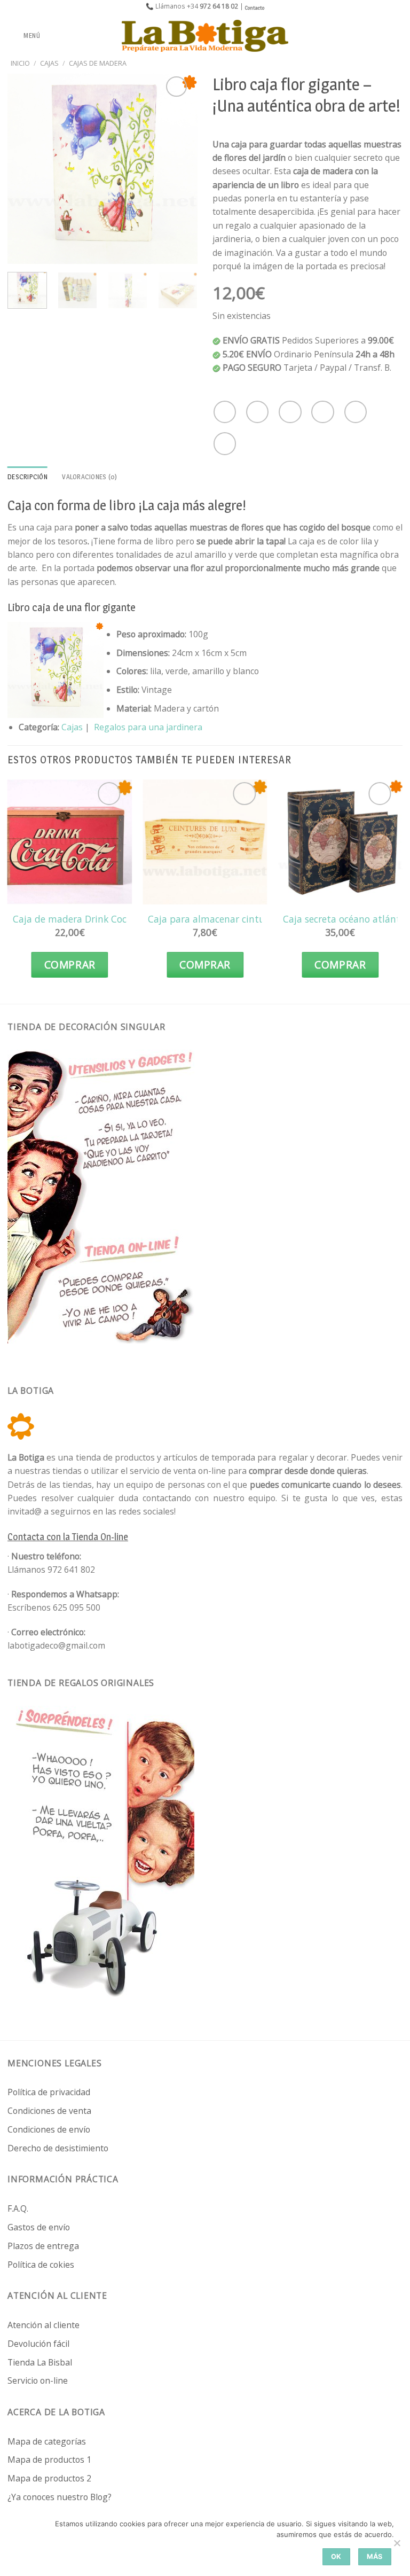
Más (375, 2557)
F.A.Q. (18, 2208)
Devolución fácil (38, 2344)
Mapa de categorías (47, 2441)
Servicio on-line (38, 2380)
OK (336, 2557)
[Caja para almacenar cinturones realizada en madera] (205, 842)
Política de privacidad (49, 2092)
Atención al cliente (44, 2325)
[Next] (180, 169)
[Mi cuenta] (379, 36)
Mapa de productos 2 (49, 2478)
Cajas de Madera (98, 63)
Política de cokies (41, 2265)
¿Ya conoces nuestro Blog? (60, 2497)
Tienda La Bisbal (40, 2362)
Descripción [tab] (27, 477)
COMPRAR (70, 965)
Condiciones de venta (49, 2111)
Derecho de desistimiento (58, 2148)
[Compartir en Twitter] (290, 412)
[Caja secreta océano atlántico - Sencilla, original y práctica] (340, 842)
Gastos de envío (39, 2227)
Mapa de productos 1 (49, 2460)
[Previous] (25, 169)
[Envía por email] (322, 412)
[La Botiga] (205, 36)
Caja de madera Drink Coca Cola (83, 919)
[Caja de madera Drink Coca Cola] (70, 842)
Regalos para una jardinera (148, 727)
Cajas (49, 63)
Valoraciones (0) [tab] (89, 477)
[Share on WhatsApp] (225, 412)
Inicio (20, 63)
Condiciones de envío (49, 2129)
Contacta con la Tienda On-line (68, 1537)
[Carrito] (397, 36)
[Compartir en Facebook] (257, 412)
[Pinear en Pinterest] (356, 412)
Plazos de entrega (43, 2246)
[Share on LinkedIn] (225, 443)
